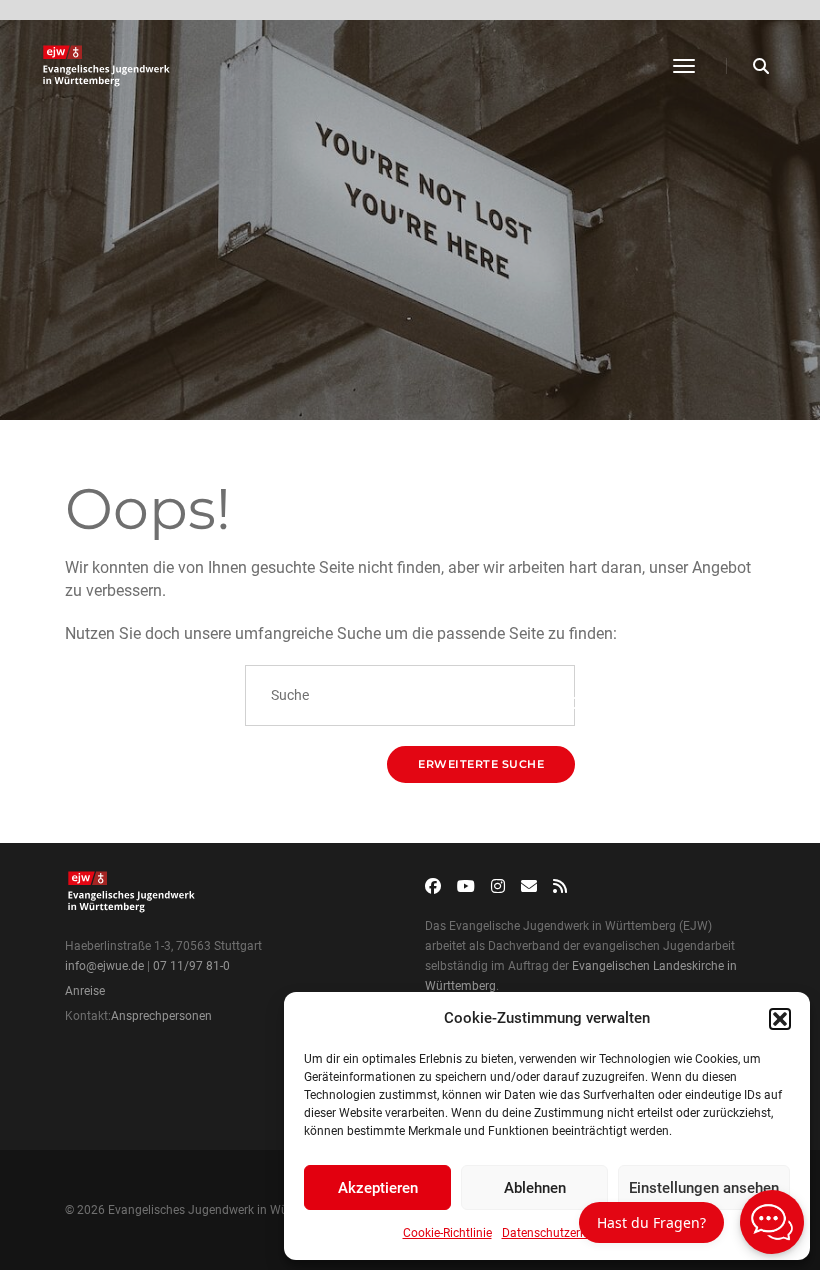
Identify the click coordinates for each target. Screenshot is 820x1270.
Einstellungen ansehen (704, 1188)
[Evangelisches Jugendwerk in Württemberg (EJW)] (108, 66)
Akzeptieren (378, 1188)
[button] (780, 1019)
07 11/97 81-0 (191, 966)
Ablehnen (535, 1188)
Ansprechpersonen (161, 1016)
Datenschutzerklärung (561, 1233)
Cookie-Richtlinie (447, 1233)
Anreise (85, 991)
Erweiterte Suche (481, 764)
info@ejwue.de (104, 966)
